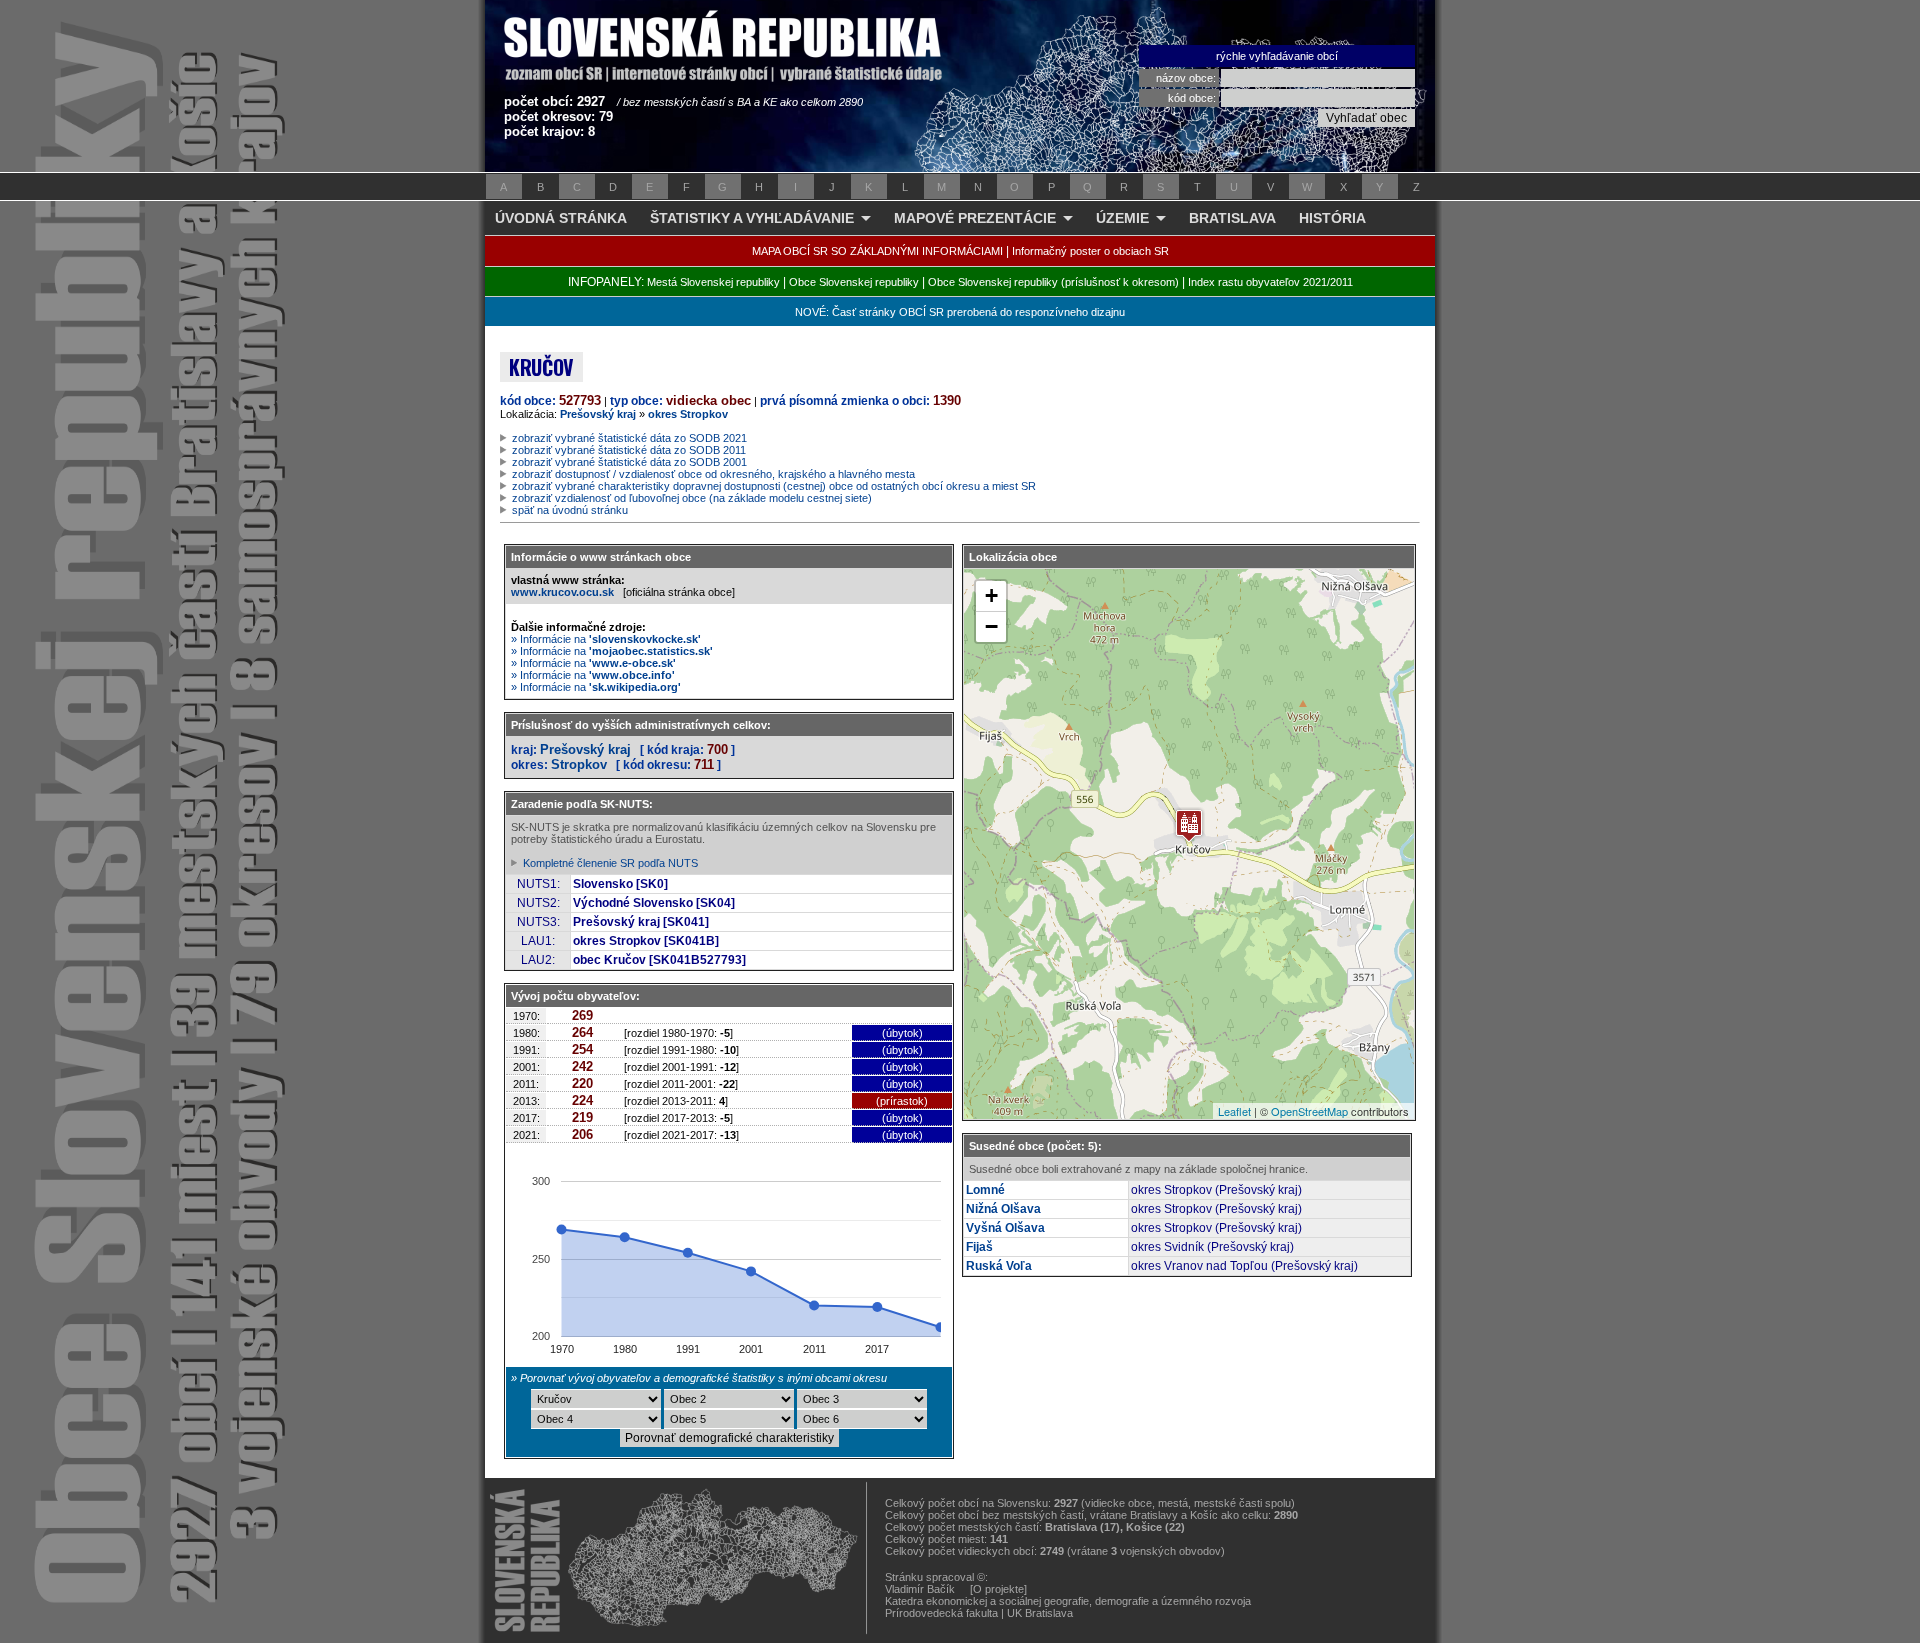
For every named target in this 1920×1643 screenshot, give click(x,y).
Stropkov (579, 764)
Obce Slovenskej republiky (854, 282)
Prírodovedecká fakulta (941, 1613)
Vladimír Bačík (920, 1589)
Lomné (985, 1190)
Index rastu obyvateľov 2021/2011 (1270, 282)
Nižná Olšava (1003, 1209)
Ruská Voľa (999, 1266)
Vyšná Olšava (1005, 1228)
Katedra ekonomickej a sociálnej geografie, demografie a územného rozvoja (1068, 1601)
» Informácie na (606, 639)
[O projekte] (998, 1589)
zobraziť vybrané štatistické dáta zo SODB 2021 (629, 438)
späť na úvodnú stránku (570, 510)
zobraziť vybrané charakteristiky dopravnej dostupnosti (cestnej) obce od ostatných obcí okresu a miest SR (774, 486)
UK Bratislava (1040, 1613)
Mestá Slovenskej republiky (713, 282)
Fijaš (979, 1247)
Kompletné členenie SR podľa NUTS (610, 863)
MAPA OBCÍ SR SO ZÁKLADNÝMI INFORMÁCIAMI (877, 251)
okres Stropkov (688, 414)
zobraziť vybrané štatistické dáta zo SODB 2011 (629, 450)
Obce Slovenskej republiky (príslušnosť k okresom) (1053, 282)
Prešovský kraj (598, 414)
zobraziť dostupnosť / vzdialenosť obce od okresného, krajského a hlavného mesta (713, 474)
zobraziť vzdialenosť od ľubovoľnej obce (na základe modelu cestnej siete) (692, 498)
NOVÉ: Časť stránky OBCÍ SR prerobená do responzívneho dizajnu (960, 312)
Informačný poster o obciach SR (1090, 251)
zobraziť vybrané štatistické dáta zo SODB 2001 (629, 462)
